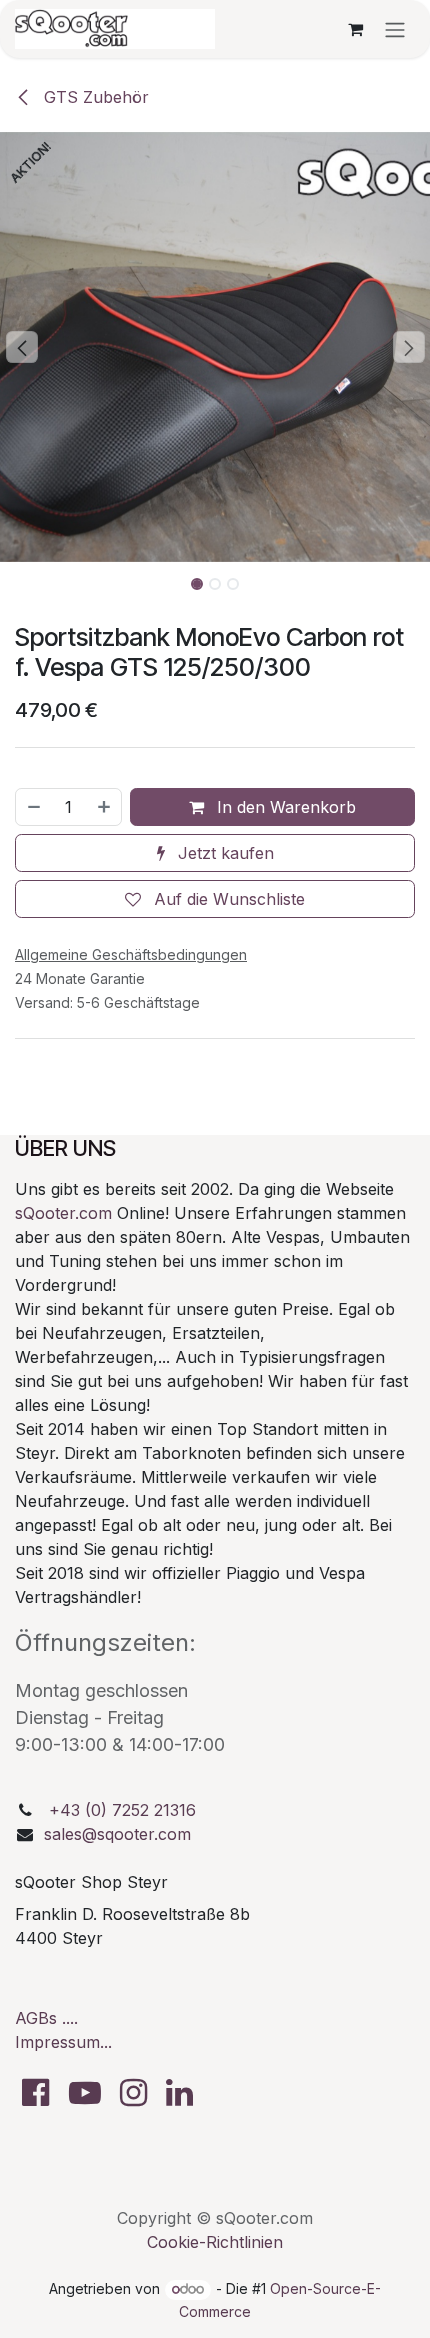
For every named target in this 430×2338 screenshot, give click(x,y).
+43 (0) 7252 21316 (122, 1810)
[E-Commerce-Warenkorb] (355, 29)
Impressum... (63, 2042)
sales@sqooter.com (117, 1834)
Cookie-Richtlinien (215, 2242)
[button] (21, 347)
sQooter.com (63, 1213)
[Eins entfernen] (33, 807)
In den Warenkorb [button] (284, 807)
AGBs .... (46, 2018)
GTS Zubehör (94, 97)
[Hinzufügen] (105, 807)
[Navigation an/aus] (395, 29)
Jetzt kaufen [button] (223, 853)
